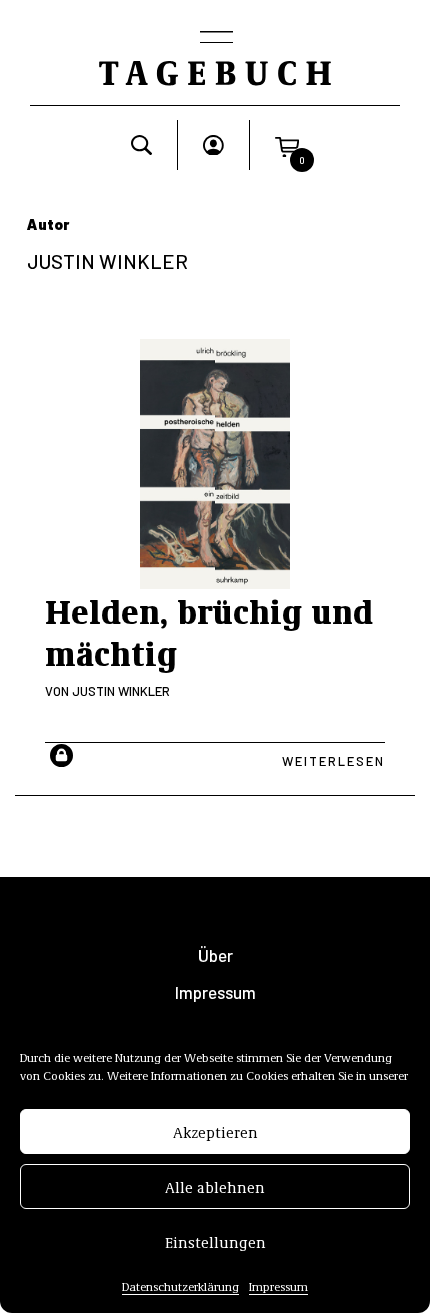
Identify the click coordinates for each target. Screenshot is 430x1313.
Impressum (278, 1286)
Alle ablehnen (215, 1187)
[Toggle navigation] (215, 39)
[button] (287, 145)
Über (215, 955)
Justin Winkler (121, 691)
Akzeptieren (215, 1132)
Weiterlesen (333, 761)
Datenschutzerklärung (180, 1286)
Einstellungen (215, 1242)
